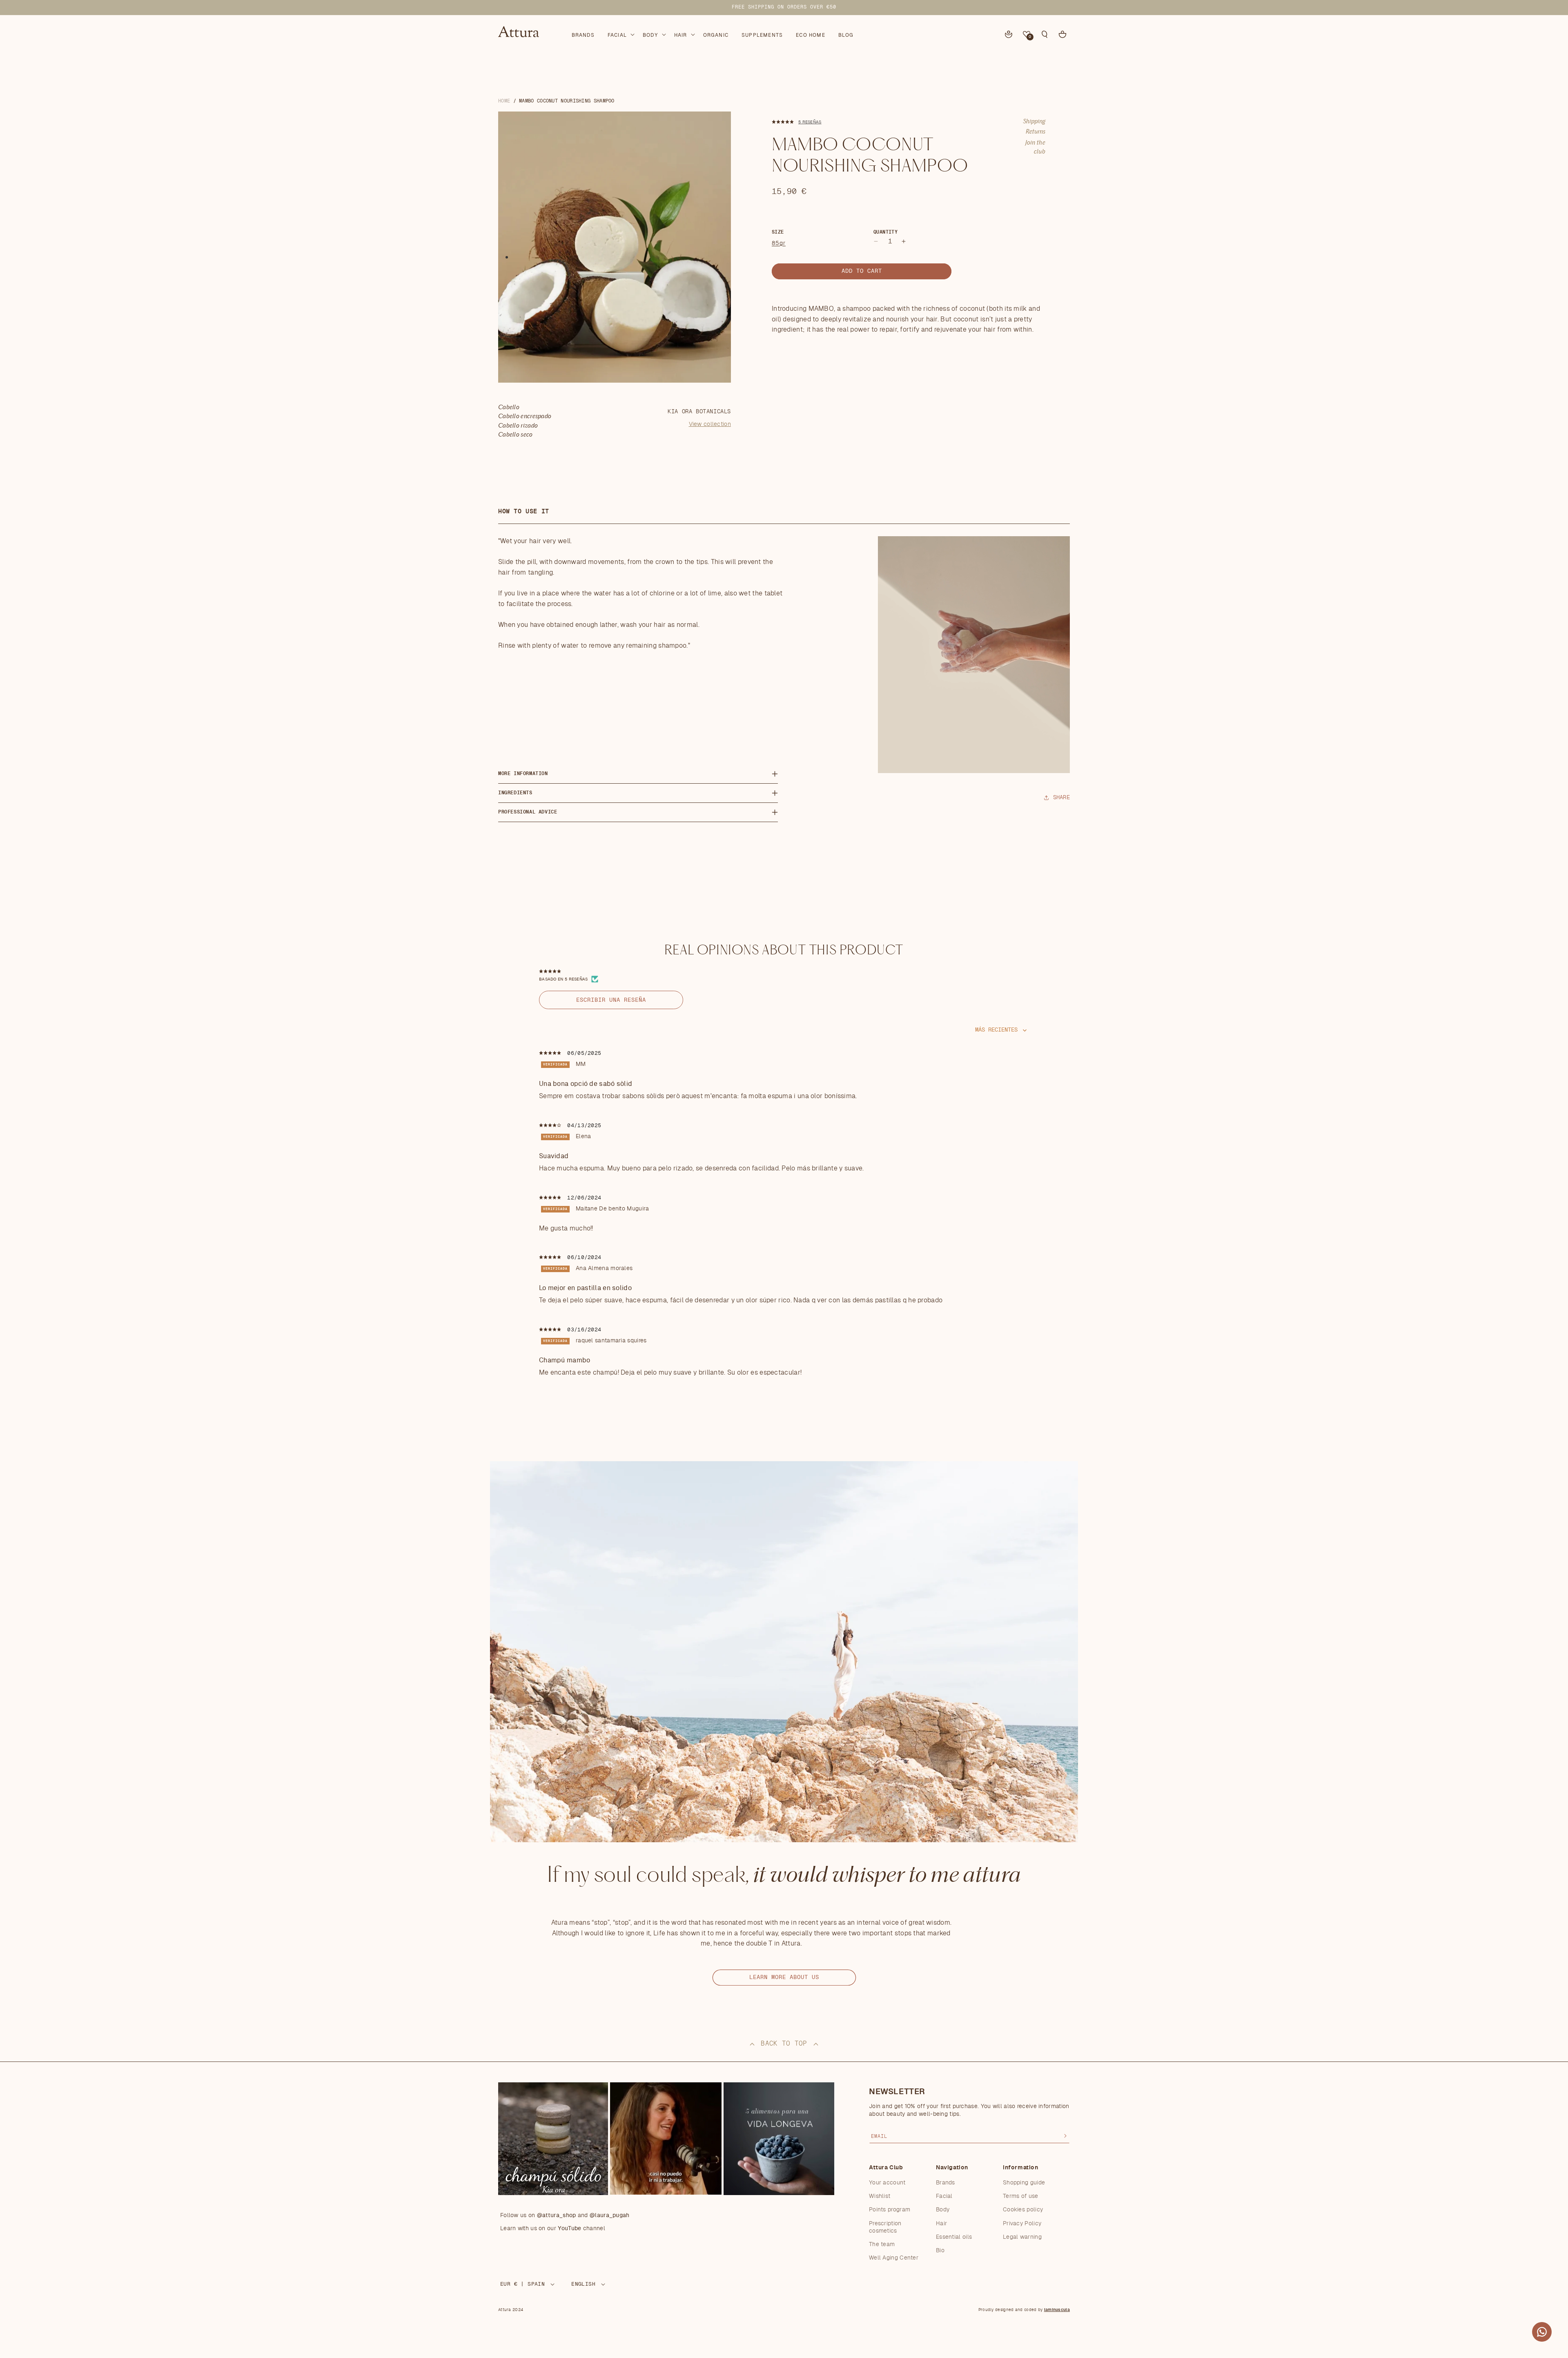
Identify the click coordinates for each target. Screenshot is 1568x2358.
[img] (551, 1053)
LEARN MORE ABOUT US (784, 1977)
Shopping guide (1024, 2183)
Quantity (885, 232)
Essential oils (954, 2237)
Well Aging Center (894, 2258)
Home (504, 101)
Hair (941, 2224)
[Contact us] (1542, 2332)
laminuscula (1057, 2310)
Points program (890, 2210)
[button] (620, 33)
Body (943, 2210)
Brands (945, 2183)
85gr (779, 243)
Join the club (1035, 147)
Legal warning (1022, 2237)
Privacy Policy (1022, 2224)
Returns (1036, 132)
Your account (887, 2183)
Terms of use (1021, 2196)
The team (882, 2244)
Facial (944, 2196)
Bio (940, 2251)
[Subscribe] (1065, 2136)
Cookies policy (1023, 2210)
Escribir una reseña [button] (611, 1000)
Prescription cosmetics (885, 2227)
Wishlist (880, 2196)
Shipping (1034, 122)
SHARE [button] (1062, 798)
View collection (710, 424)
